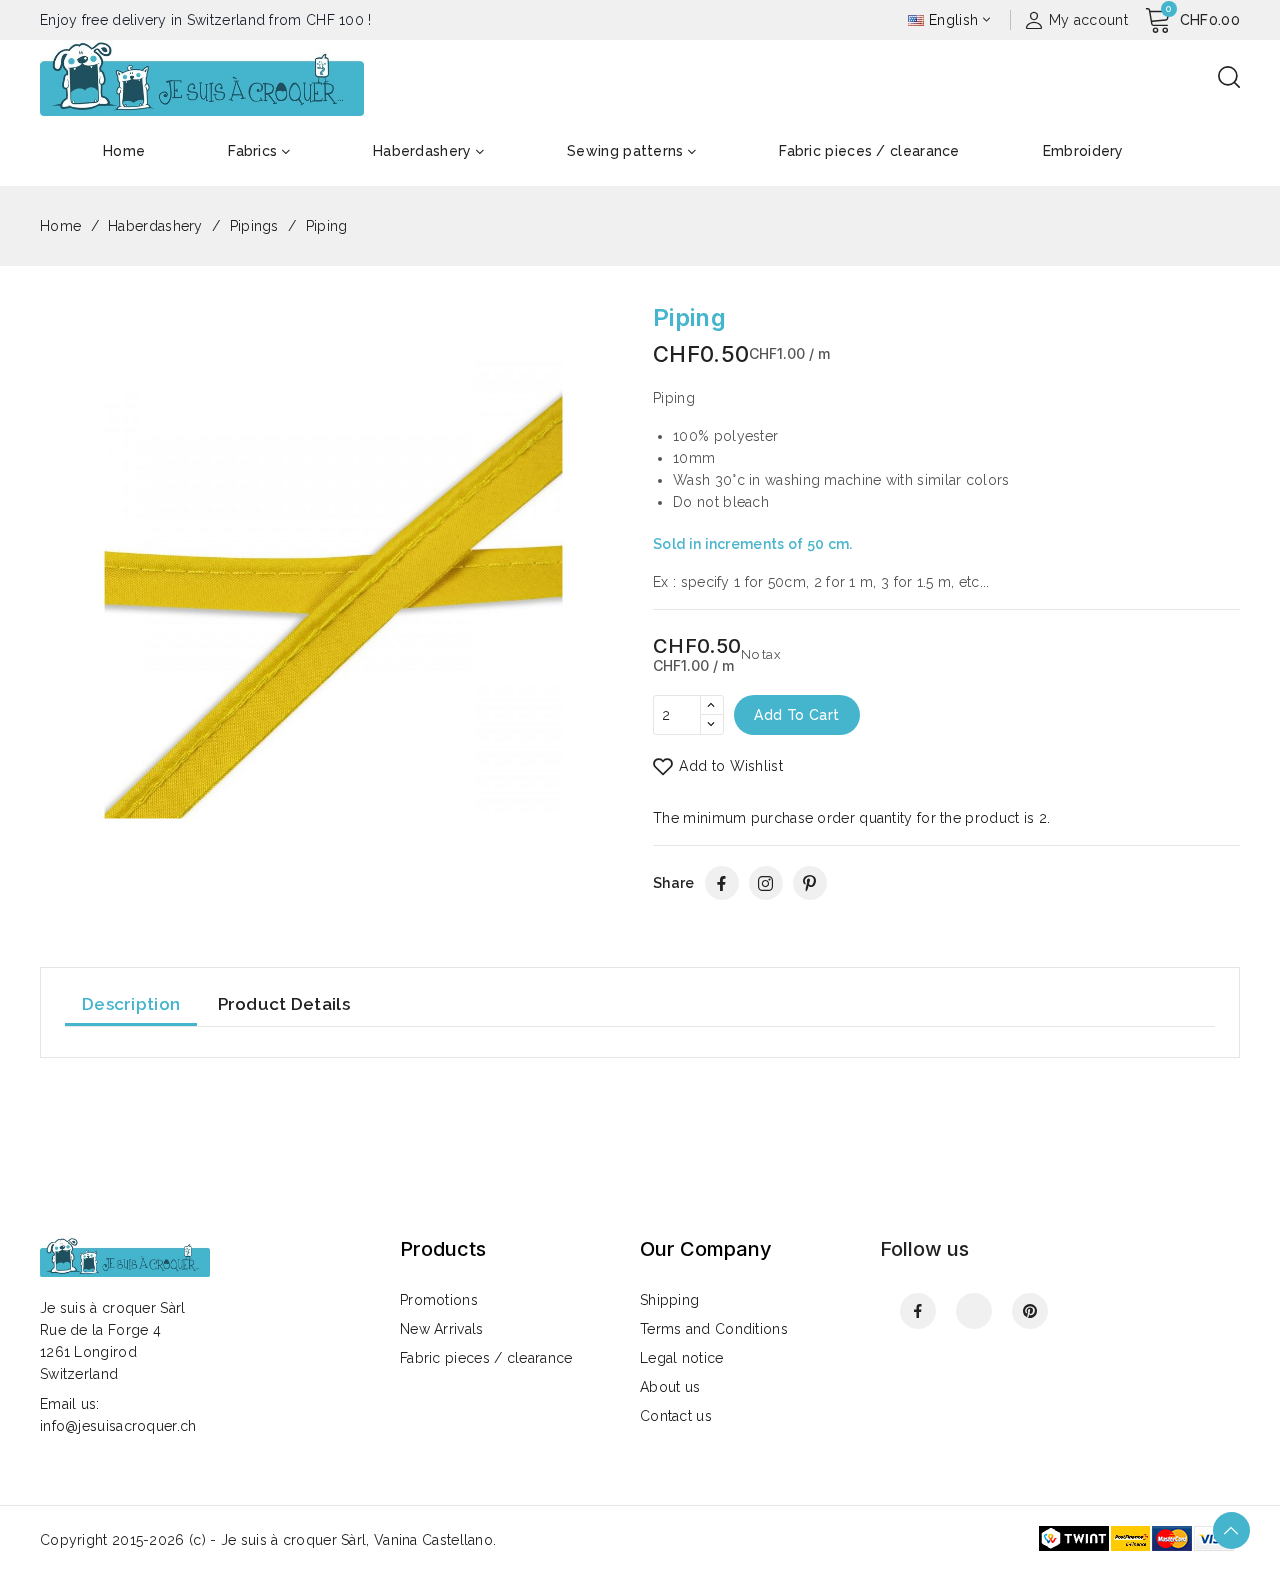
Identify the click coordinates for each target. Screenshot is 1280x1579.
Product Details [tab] (284, 1004)
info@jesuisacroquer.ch (118, 1426)
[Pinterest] (810, 883)
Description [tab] (131, 1004)
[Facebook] (722, 883)
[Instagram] (766, 883)
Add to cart (796, 715)
